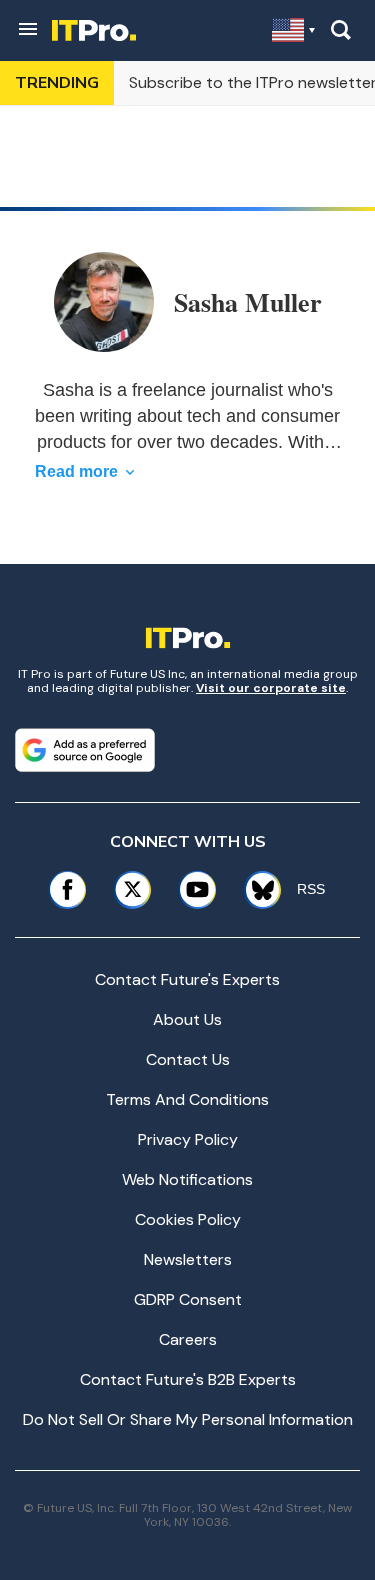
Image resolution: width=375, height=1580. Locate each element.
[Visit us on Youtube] (197, 889)
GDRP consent (188, 1299)
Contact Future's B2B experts (188, 1379)
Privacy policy (188, 1139)
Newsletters (188, 1259)
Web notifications (187, 1179)
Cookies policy (188, 1219)
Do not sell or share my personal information (188, 1419)
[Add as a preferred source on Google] (85, 750)
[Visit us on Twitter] (132, 889)
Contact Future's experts (187, 979)
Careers (188, 1339)
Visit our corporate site (271, 688)
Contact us (188, 1059)
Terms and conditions (187, 1099)
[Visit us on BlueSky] (256, 889)
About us (187, 1019)
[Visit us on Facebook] (67, 889)
